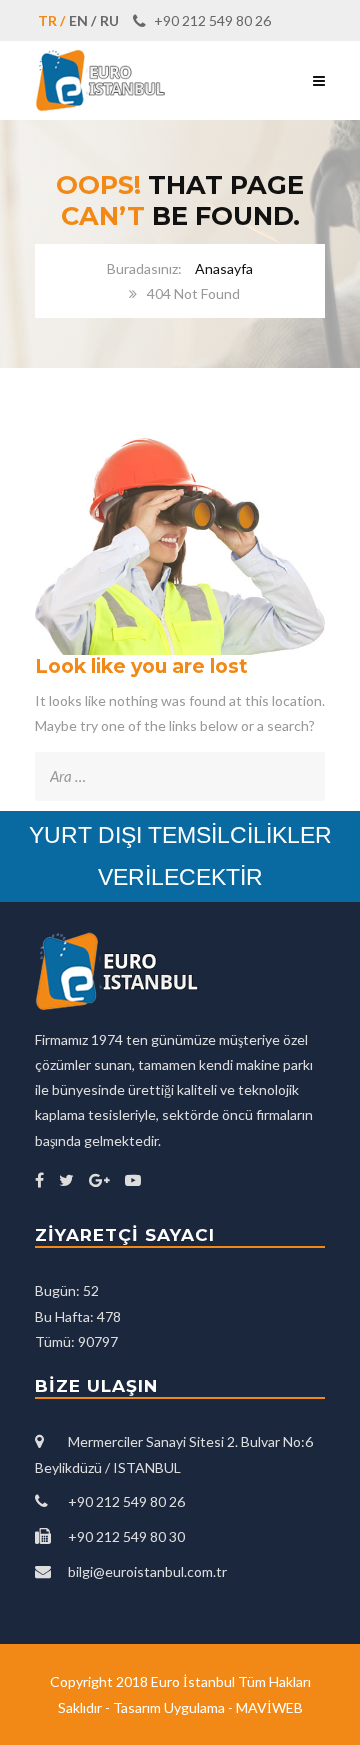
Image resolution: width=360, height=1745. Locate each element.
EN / (82, 20)
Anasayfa (224, 268)
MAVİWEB (269, 1707)
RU (109, 20)
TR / (51, 20)
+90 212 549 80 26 (211, 20)
